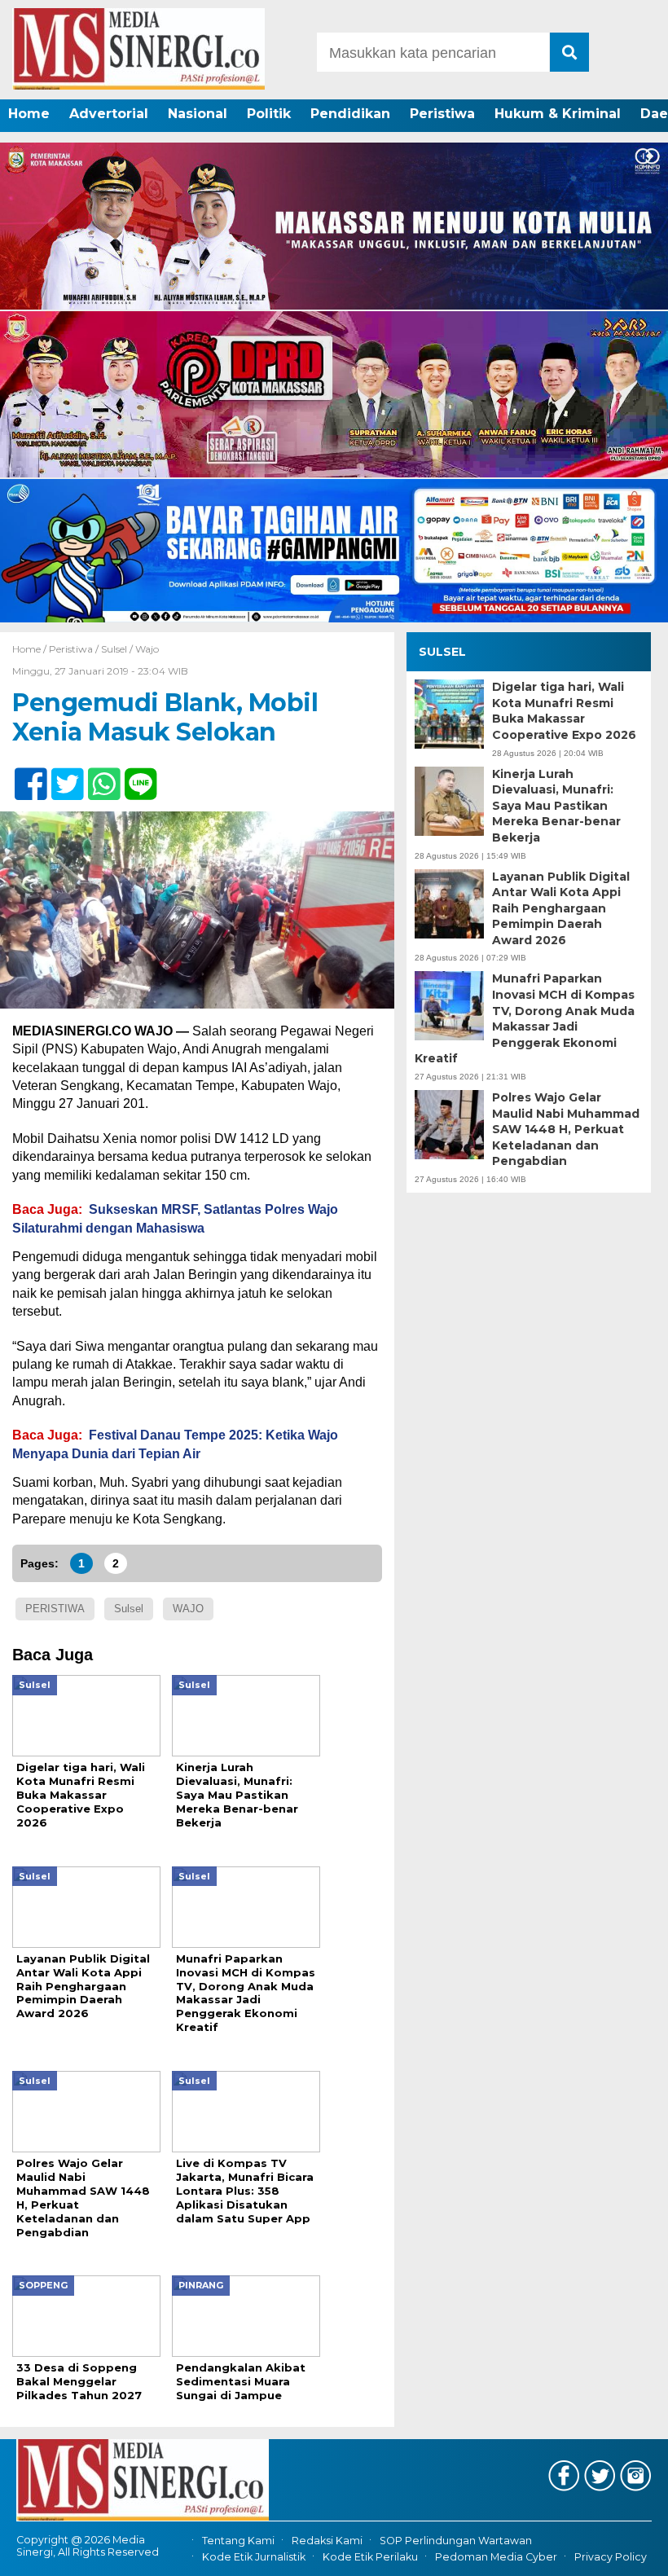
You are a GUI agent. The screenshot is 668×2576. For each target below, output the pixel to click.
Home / (31, 649)
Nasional (198, 114)
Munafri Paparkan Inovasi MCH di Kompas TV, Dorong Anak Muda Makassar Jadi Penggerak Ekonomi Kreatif (525, 1018)
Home (29, 114)
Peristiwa (442, 114)
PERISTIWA (55, 1609)
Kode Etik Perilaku (370, 2557)
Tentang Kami (238, 2541)
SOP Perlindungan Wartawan (456, 2541)
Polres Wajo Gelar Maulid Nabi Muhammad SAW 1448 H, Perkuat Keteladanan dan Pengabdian (566, 1129)
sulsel (129, 1609)
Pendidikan (350, 114)
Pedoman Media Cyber (496, 2557)
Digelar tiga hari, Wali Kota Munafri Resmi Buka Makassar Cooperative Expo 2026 (564, 711)
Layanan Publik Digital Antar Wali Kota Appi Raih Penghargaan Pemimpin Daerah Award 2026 (561, 908)
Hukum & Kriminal (558, 114)
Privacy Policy (611, 2557)
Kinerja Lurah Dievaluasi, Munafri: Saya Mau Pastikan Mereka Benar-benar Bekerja (556, 806)
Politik (269, 114)
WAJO (188, 1609)
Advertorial (109, 114)
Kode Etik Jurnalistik (254, 2557)
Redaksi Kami (327, 2541)
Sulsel (114, 649)
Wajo (147, 649)
